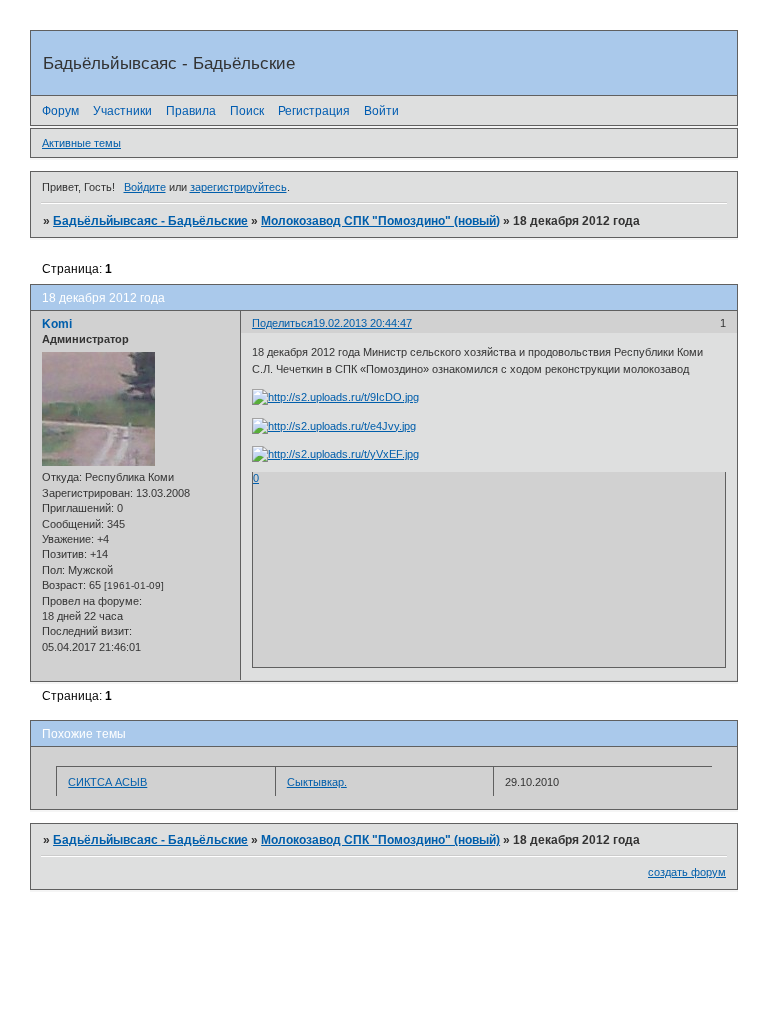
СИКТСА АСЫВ (107, 782)
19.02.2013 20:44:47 (362, 323)
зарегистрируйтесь (238, 187)
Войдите (145, 187)
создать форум (687, 872)
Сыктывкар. (317, 782)
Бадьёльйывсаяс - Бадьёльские (150, 221)
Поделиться (282, 323)
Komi (57, 324)
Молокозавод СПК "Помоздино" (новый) (380, 221)
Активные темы (81, 143)
